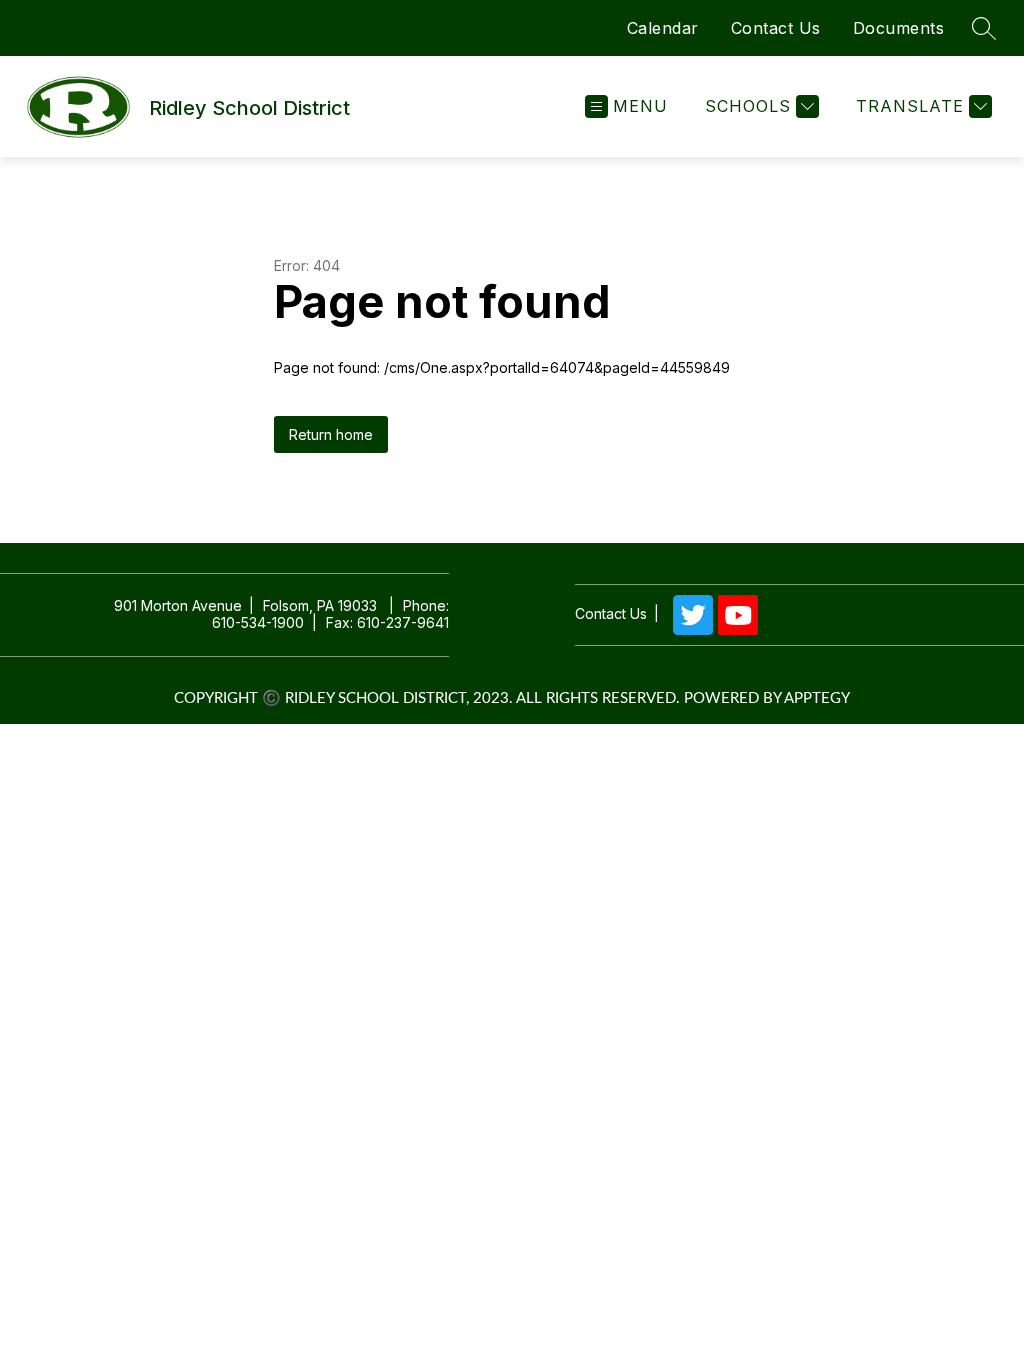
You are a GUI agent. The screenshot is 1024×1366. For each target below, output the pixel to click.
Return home (331, 434)
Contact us (611, 614)
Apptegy (817, 698)
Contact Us (776, 28)
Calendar (663, 28)
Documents (899, 28)
